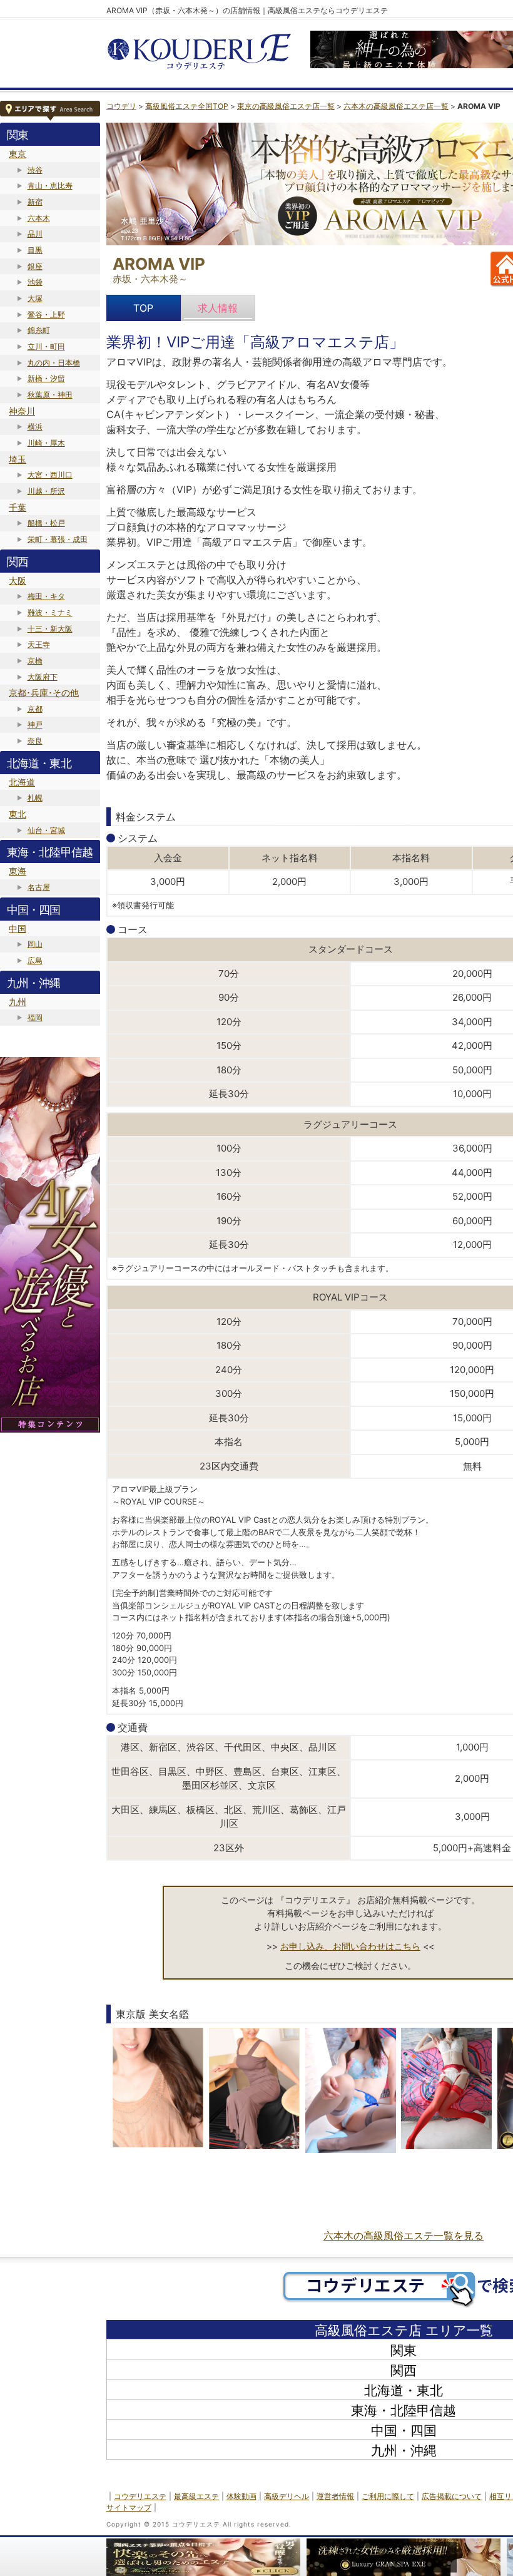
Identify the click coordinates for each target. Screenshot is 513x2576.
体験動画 (241, 2496)
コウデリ (121, 106)
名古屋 (39, 887)
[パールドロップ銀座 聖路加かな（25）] (446, 2090)
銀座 (35, 266)
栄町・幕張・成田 (58, 539)
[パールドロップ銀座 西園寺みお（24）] (351, 2090)
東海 (18, 871)
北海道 (22, 782)
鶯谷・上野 (46, 314)
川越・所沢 (46, 491)
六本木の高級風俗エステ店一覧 (396, 106)
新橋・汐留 (46, 378)
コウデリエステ (140, 2496)
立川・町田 (46, 346)
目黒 (35, 250)
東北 (18, 814)
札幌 (35, 798)
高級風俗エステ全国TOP (187, 106)
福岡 (35, 1017)
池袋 (35, 282)
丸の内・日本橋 (54, 363)
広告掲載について (452, 2496)
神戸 (35, 724)
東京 (18, 154)
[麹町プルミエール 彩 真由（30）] (254, 2090)
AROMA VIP (159, 264)
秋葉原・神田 (50, 395)
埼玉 (18, 459)
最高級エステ (196, 2496)
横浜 (35, 427)
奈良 (35, 741)
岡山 (35, 944)
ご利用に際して (388, 2496)
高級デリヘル (287, 2496)
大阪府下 (43, 677)
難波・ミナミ (50, 612)
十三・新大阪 (50, 629)
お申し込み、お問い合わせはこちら (350, 1946)
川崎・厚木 (46, 443)
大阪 (18, 580)
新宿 (35, 202)
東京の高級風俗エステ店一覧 (286, 106)
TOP (143, 308)
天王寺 (39, 644)
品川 (35, 234)
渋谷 (35, 170)
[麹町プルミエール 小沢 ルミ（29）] (158, 2090)
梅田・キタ (46, 596)
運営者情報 (335, 2496)
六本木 (39, 218)
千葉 (18, 507)
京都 (35, 709)
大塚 (35, 298)
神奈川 (22, 411)
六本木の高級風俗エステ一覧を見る (404, 2236)
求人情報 (218, 308)
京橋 (35, 661)
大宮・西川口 (50, 475)
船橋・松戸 (46, 523)
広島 (35, 960)
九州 (18, 1002)
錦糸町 (39, 330)
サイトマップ (129, 2507)
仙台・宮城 (46, 830)
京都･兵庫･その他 (44, 693)
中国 (18, 928)
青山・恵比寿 (50, 186)
